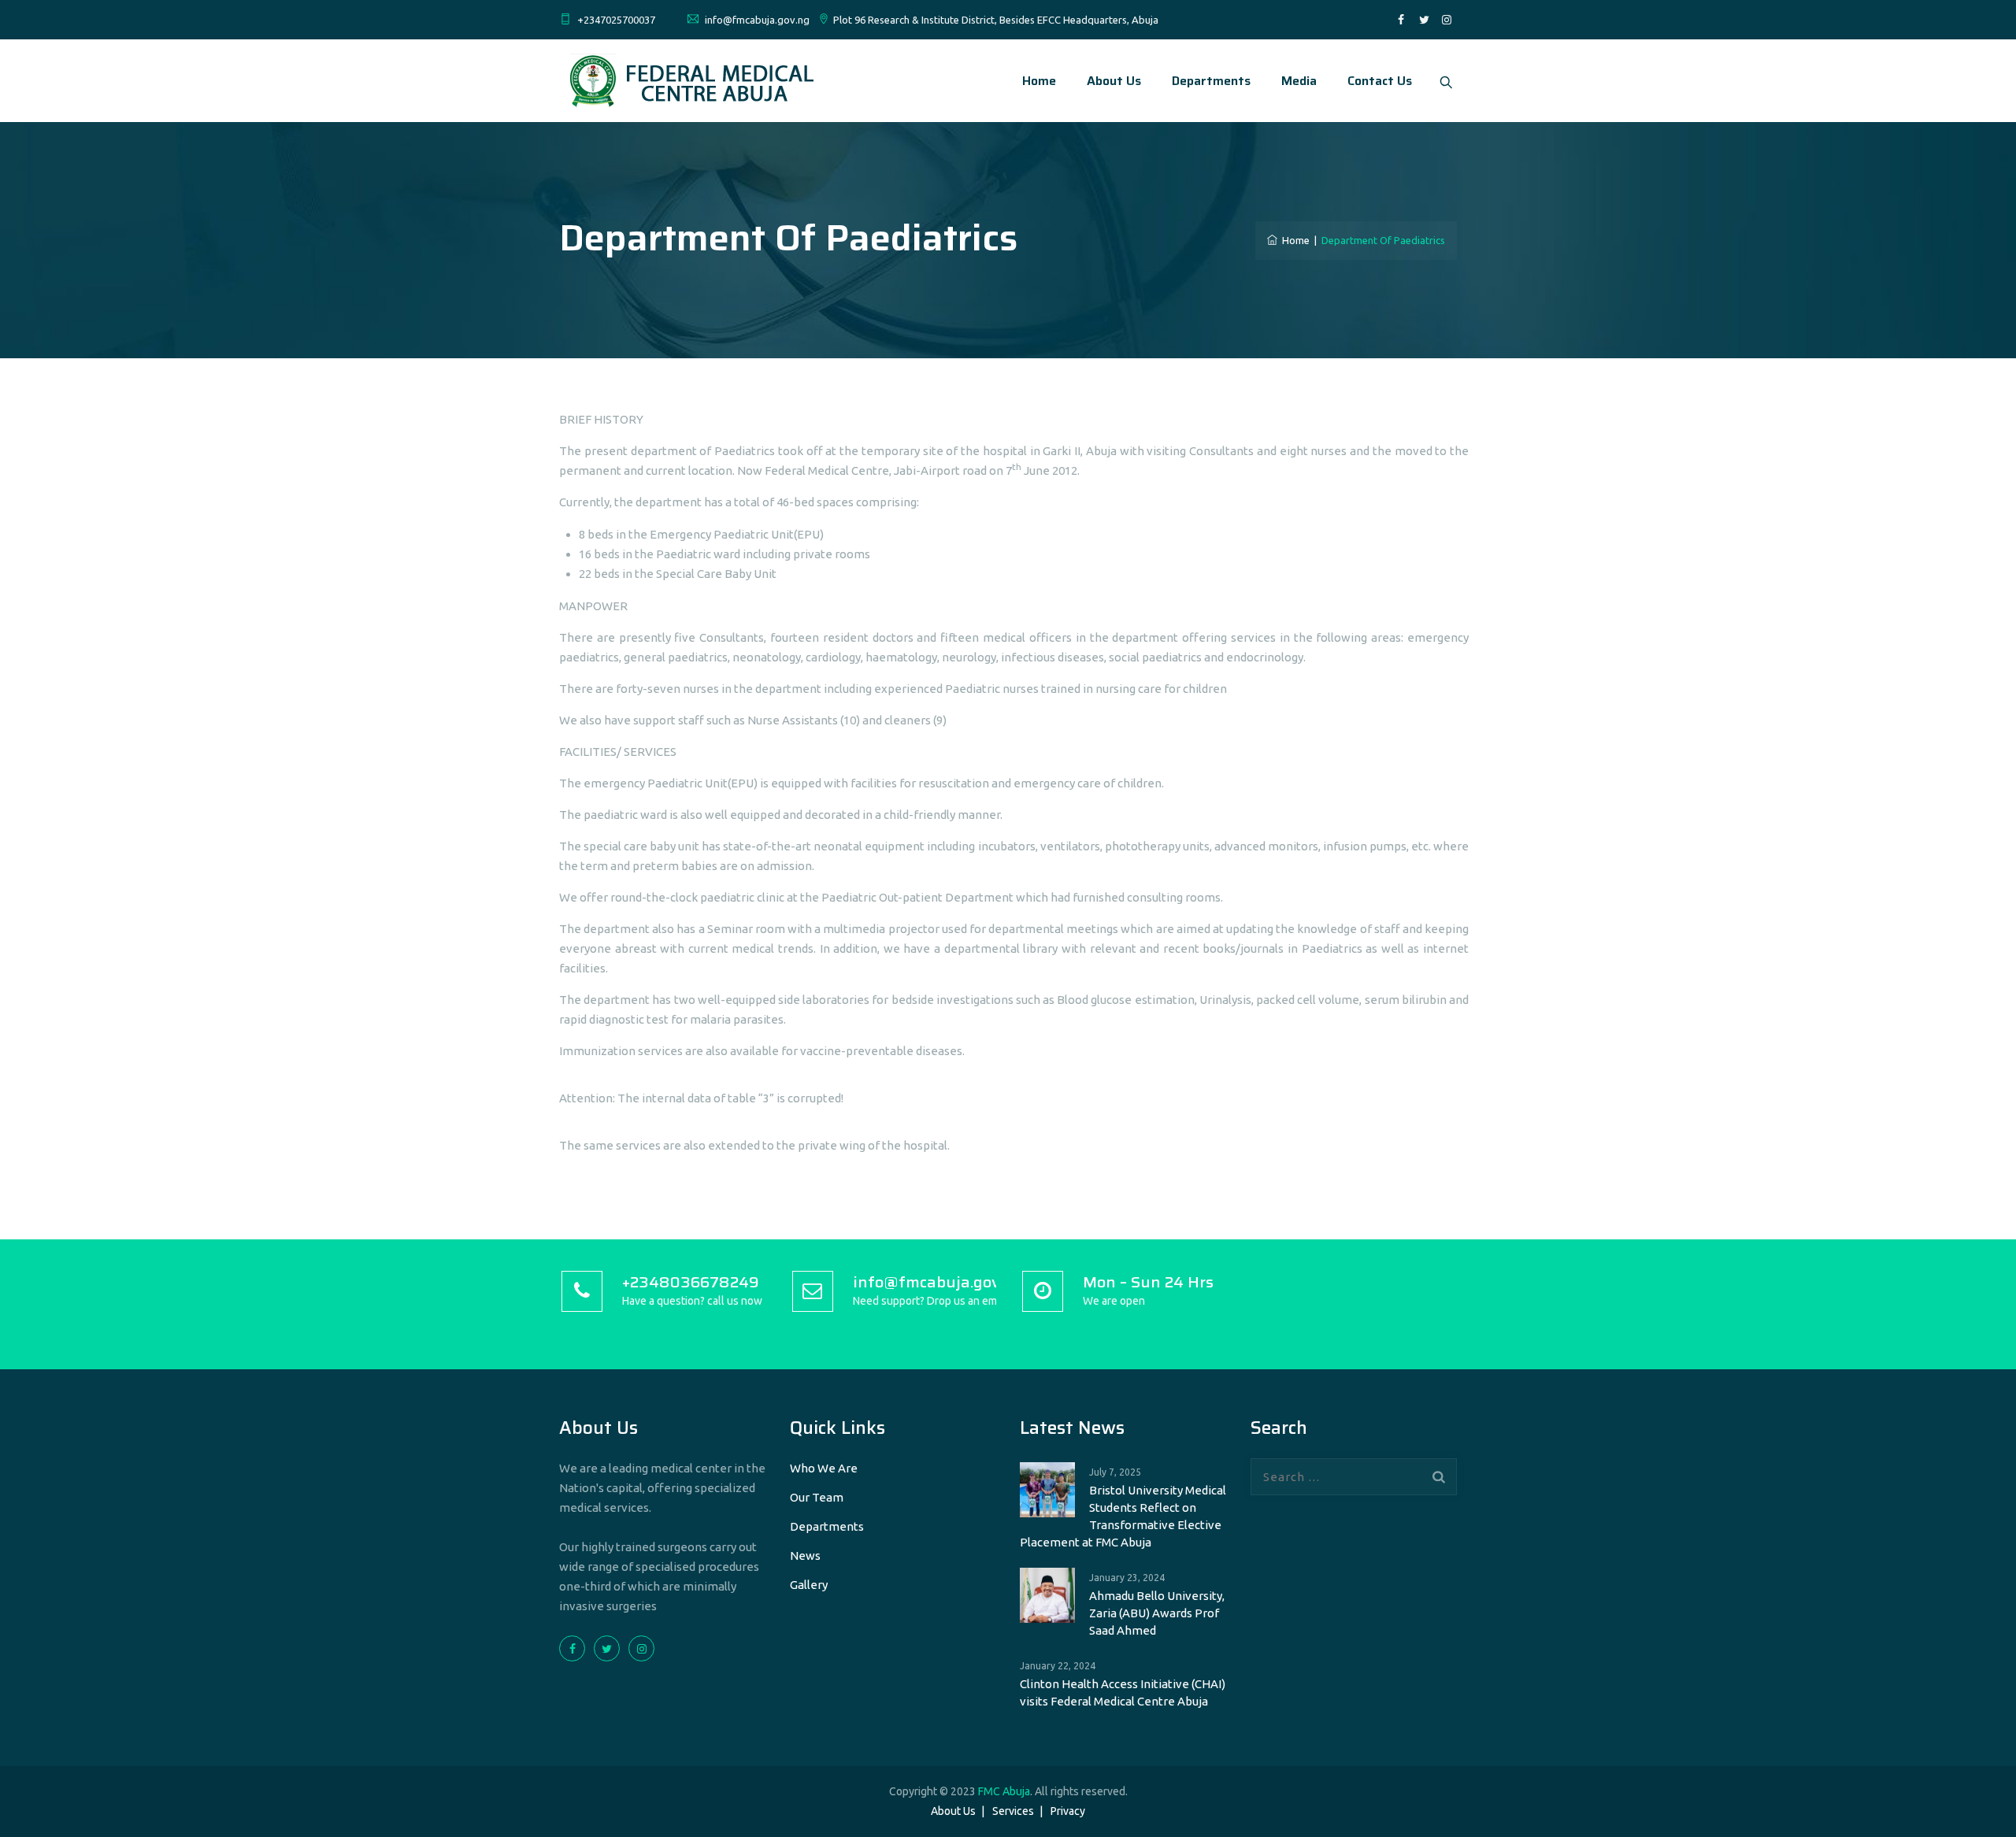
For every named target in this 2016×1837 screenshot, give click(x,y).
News (805, 1556)
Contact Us (1380, 81)
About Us (1114, 81)
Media (1299, 81)
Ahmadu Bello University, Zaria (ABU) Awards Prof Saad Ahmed (1157, 1613)
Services (1013, 1811)
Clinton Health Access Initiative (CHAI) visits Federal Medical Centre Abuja (1123, 1693)
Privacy (1068, 1811)
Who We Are (824, 1468)
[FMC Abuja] (689, 81)
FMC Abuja (1004, 1791)
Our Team (817, 1497)
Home (1039, 81)
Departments (1211, 81)
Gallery (809, 1585)
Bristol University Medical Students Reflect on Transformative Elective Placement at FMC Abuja (1123, 1516)
